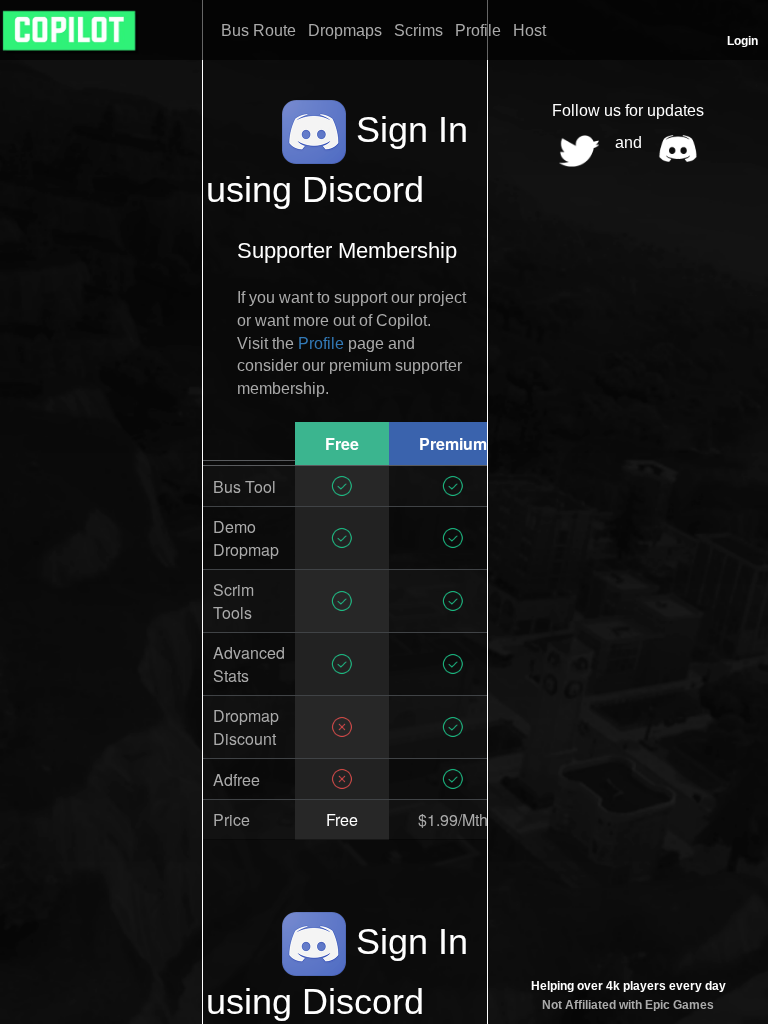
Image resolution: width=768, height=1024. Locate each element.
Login (742, 41)
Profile (321, 343)
